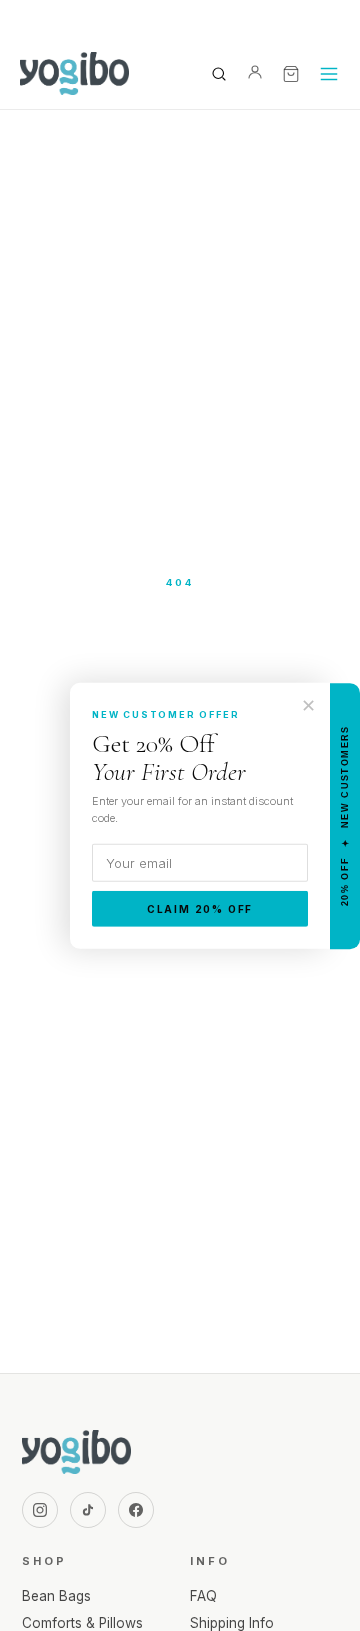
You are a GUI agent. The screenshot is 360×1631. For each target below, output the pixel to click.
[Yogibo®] (74, 74)
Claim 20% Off (200, 909)
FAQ (203, 1596)
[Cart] (291, 74)
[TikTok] (88, 1510)
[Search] (219, 74)
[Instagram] (40, 1510)
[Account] (255, 74)
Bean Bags (56, 1596)
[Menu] (329, 74)
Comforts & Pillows (82, 1623)
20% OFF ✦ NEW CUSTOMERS (345, 815)
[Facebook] (136, 1510)
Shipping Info (232, 1623)
